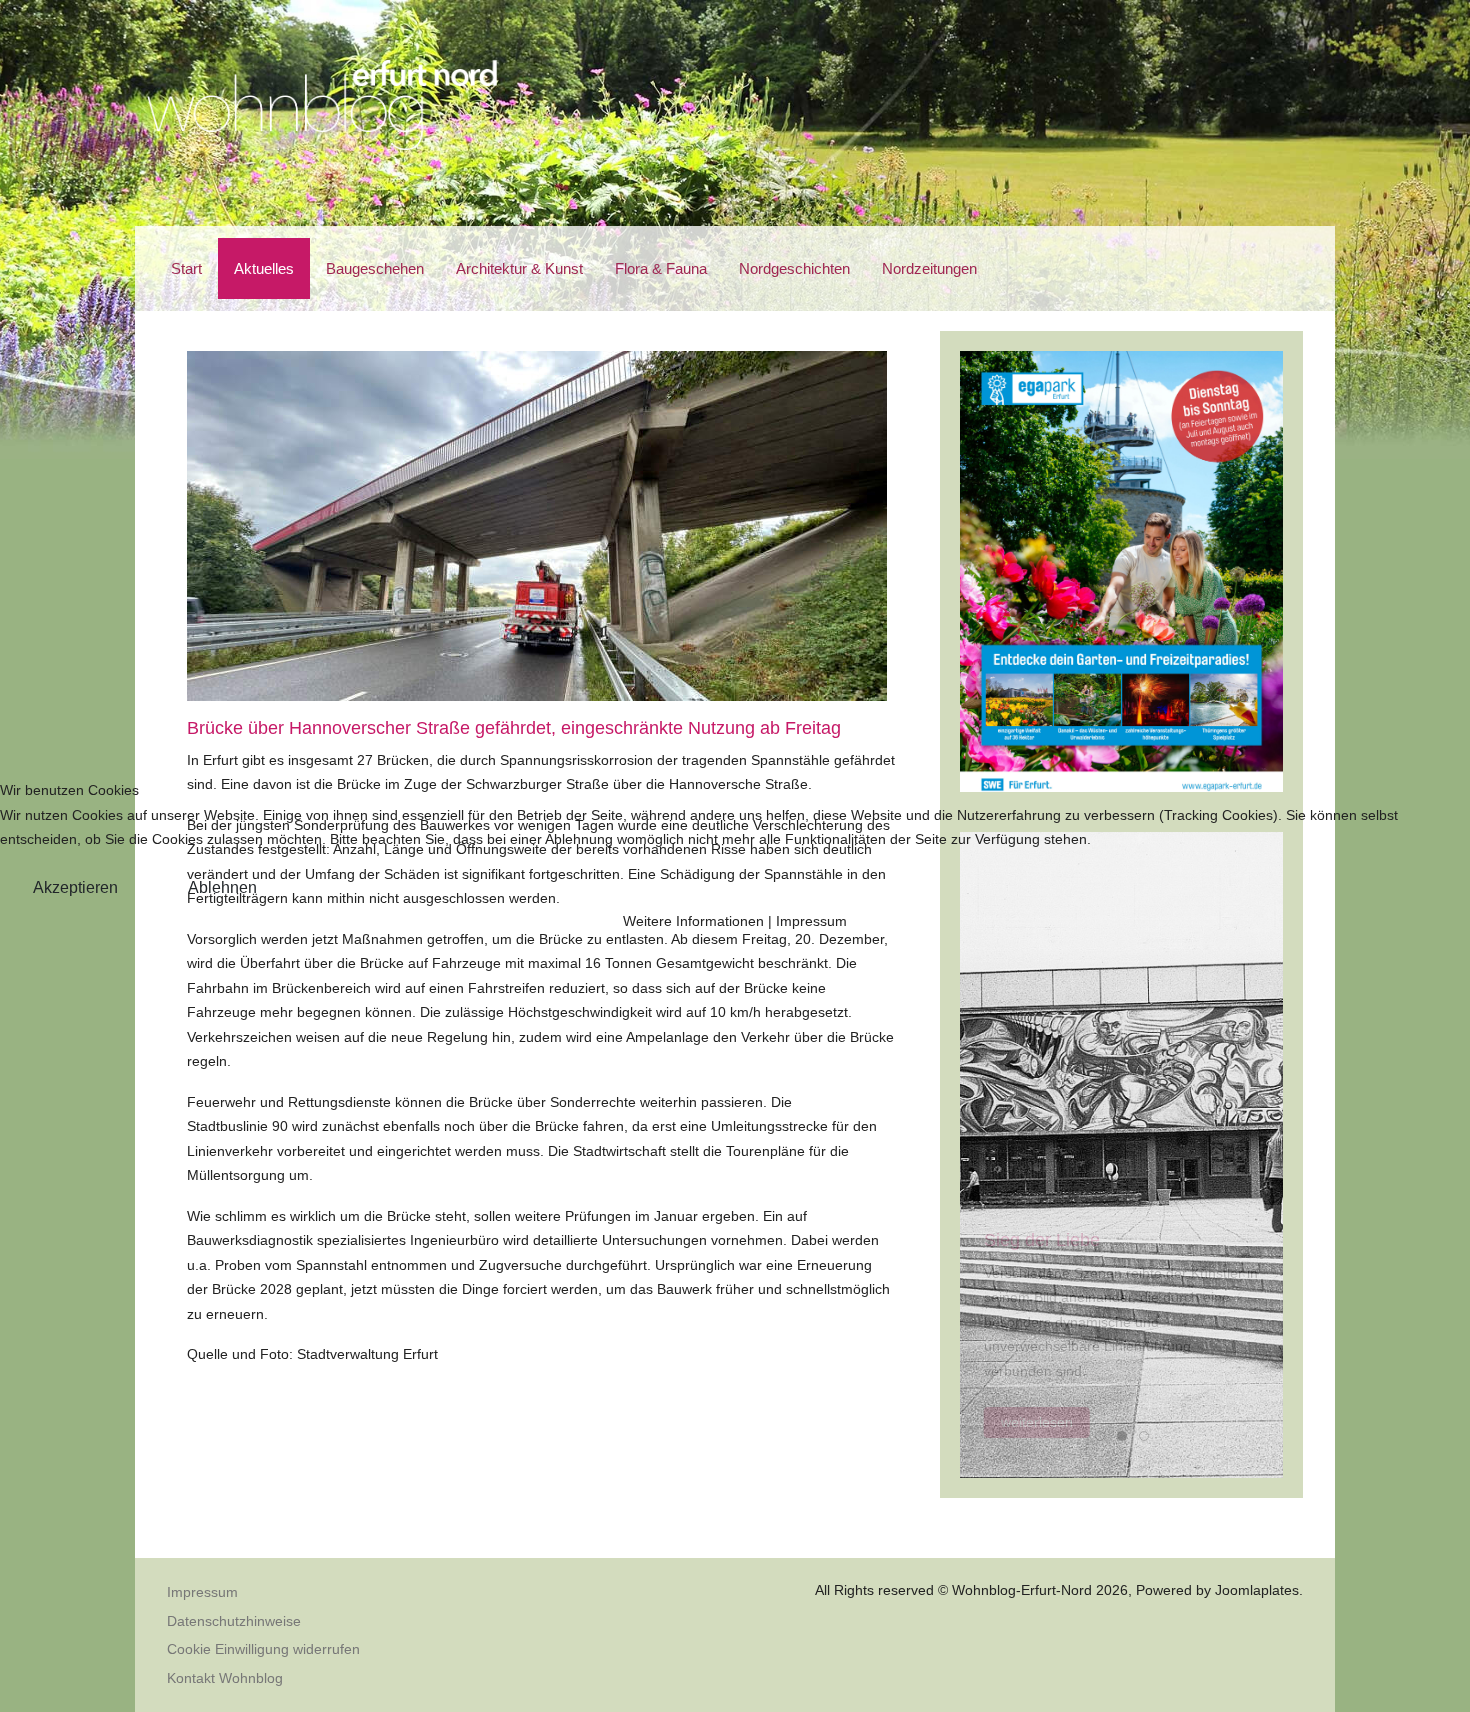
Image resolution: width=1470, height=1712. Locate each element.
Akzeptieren (75, 887)
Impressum (811, 921)
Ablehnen (222, 887)
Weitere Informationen (693, 921)
